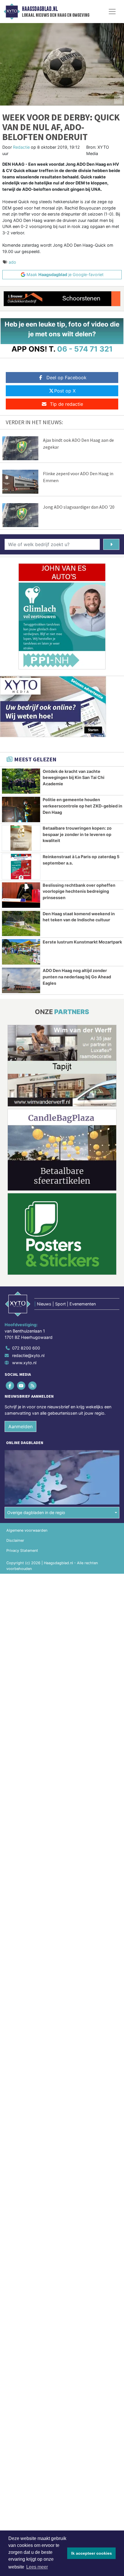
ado (12, 262)
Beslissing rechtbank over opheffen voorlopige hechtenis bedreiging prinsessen (79, 891)
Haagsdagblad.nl (40, 9)
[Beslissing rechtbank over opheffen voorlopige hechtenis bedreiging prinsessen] (21, 895)
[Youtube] (21, 1386)
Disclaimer (15, 1540)
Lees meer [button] (37, 2567)
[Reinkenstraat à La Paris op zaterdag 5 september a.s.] (21, 867)
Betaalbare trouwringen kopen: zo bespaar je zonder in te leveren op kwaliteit (77, 834)
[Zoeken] (111, 544)
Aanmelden (20, 1426)
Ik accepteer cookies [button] (92, 2553)
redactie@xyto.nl (28, 1355)
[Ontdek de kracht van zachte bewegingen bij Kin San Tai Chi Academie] (21, 781)
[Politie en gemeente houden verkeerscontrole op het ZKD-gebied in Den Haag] (21, 809)
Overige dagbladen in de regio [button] (36, 1512)
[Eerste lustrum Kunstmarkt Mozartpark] (21, 952)
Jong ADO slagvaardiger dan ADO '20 (79, 507)
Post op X (65, 391)
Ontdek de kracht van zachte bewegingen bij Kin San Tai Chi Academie (74, 777)
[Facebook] (10, 1386)
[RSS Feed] (33, 1386)
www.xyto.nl (24, 1363)
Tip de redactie (66, 404)
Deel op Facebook (66, 378)
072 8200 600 (26, 1348)
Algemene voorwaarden (27, 1530)
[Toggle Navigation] (112, 12)
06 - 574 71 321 (85, 349)
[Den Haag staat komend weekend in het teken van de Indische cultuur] (21, 924)
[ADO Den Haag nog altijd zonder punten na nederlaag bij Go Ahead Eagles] (21, 980)
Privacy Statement (22, 1551)
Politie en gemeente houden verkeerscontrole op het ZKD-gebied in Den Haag (82, 806)
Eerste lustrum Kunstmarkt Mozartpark (82, 942)
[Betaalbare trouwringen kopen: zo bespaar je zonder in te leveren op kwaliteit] (21, 838)
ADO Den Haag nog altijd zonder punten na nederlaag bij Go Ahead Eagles (77, 977)
